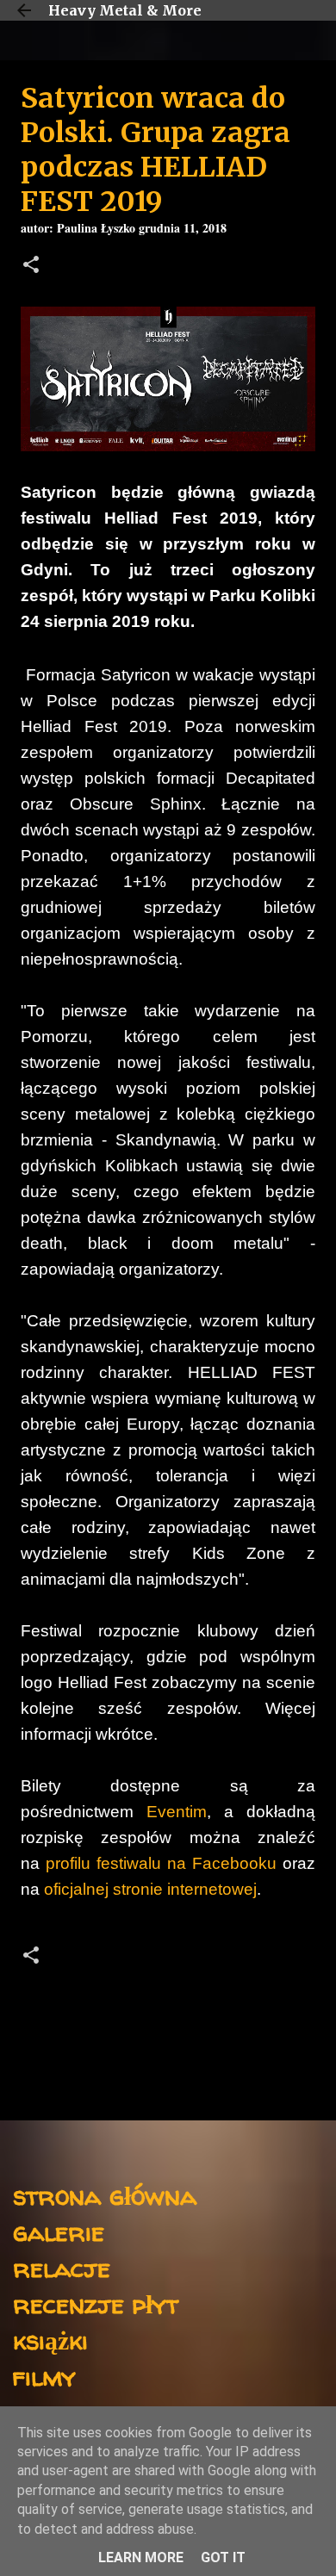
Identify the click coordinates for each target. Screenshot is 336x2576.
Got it (223, 2557)
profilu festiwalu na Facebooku (161, 1863)
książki (50, 2340)
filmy (44, 2376)
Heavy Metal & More (125, 10)
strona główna (105, 2195)
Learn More (141, 2557)
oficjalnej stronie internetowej (150, 1889)
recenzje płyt (96, 2303)
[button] (31, 267)
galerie (59, 2231)
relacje (62, 2267)
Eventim (177, 1812)
